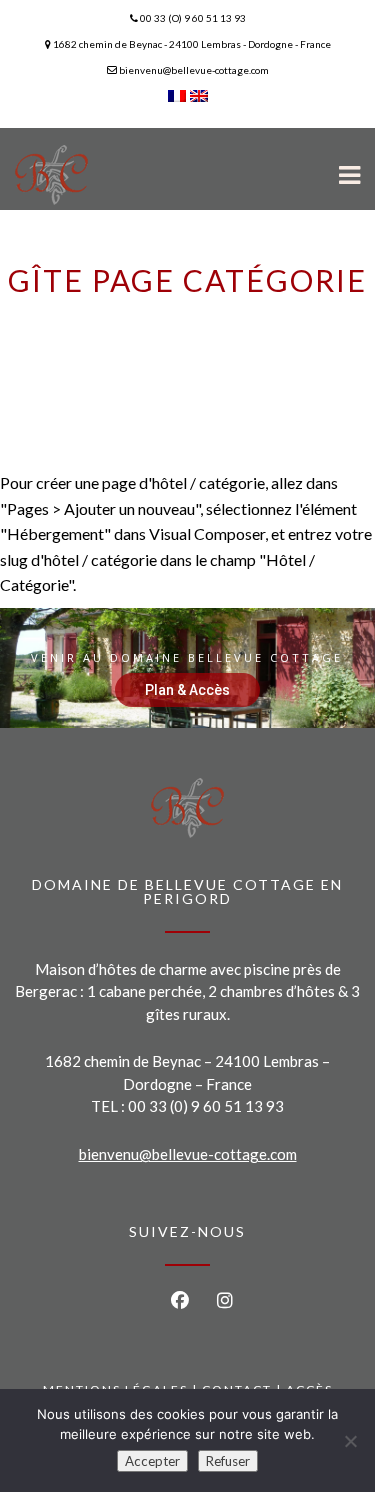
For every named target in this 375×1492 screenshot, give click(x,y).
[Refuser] (350, 1441)
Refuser (228, 1461)
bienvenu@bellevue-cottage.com (188, 1154)
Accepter (152, 1461)
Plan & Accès (187, 690)
